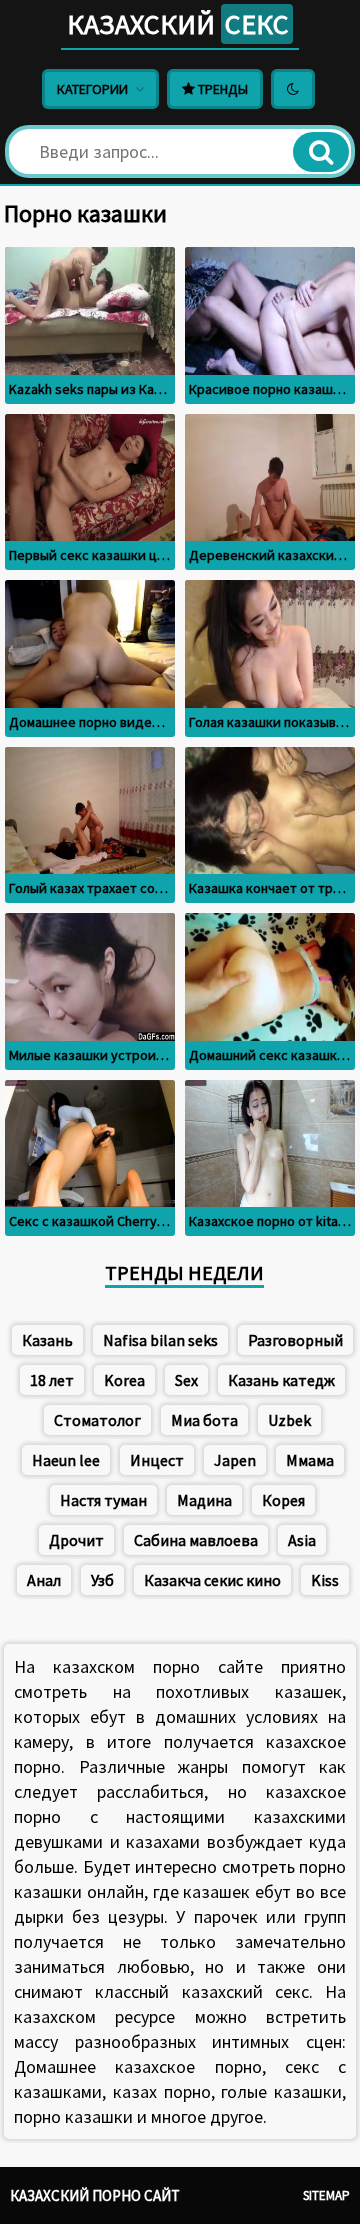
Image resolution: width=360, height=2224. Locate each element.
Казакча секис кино (212, 1580)
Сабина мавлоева (196, 1540)
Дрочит (76, 1540)
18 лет (52, 1380)
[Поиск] (321, 152)
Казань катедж (281, 1380)
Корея (283, 1500)
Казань (47, 1340)
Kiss (325, 1580)
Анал (44, 1580)
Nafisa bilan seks (160, 1340)
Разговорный (295, 1340)
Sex (186, 1380)
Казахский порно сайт (95, 2195)
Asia (302, 1540)
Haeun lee (66, 1460)
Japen (235, 1460)
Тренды (221, 89)
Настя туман (103, 1500)
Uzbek (289, 1420)
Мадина (204, 1500)
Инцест (157, 1460)
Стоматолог (97, 1420)
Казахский (178, 24)
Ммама (310, 1460)
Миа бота (204, 1420)
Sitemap (326, 2195)
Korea (124, 1380)
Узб (102, 1580)
